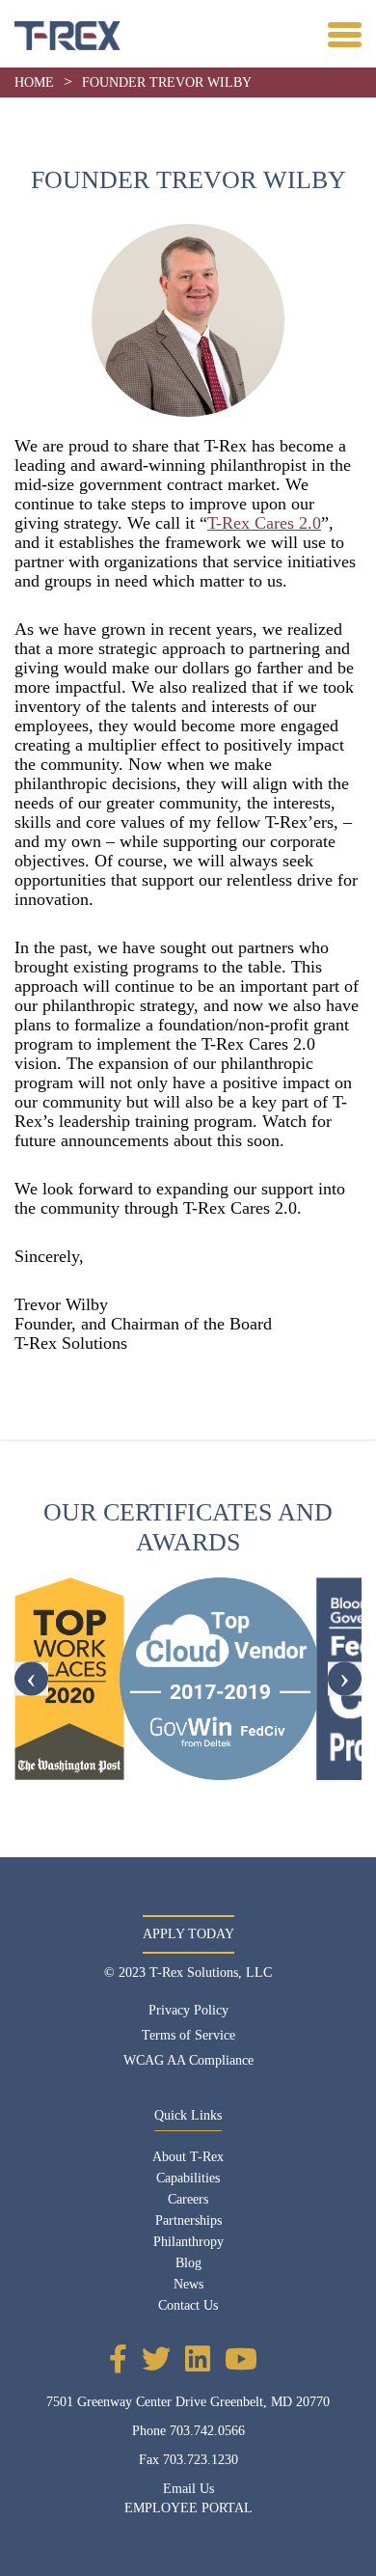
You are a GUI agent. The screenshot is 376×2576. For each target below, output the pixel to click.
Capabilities (188, 2178)
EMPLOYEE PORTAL (188, 2508)
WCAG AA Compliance (188, 2060)
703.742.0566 (207, 2431)
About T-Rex (188, 2157)
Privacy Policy (188, 2010)
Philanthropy (188, 2242)
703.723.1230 (201, 2460)
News (188, 2284)
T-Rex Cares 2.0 (264, 523)
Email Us (188, 2489)
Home (34, 82)
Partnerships (188, 2220)
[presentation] (31, 1678)
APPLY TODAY (188, 1934)
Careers (188, 2199)
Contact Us (188, 2305)
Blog (188, 2263)
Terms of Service (188, 2035)
